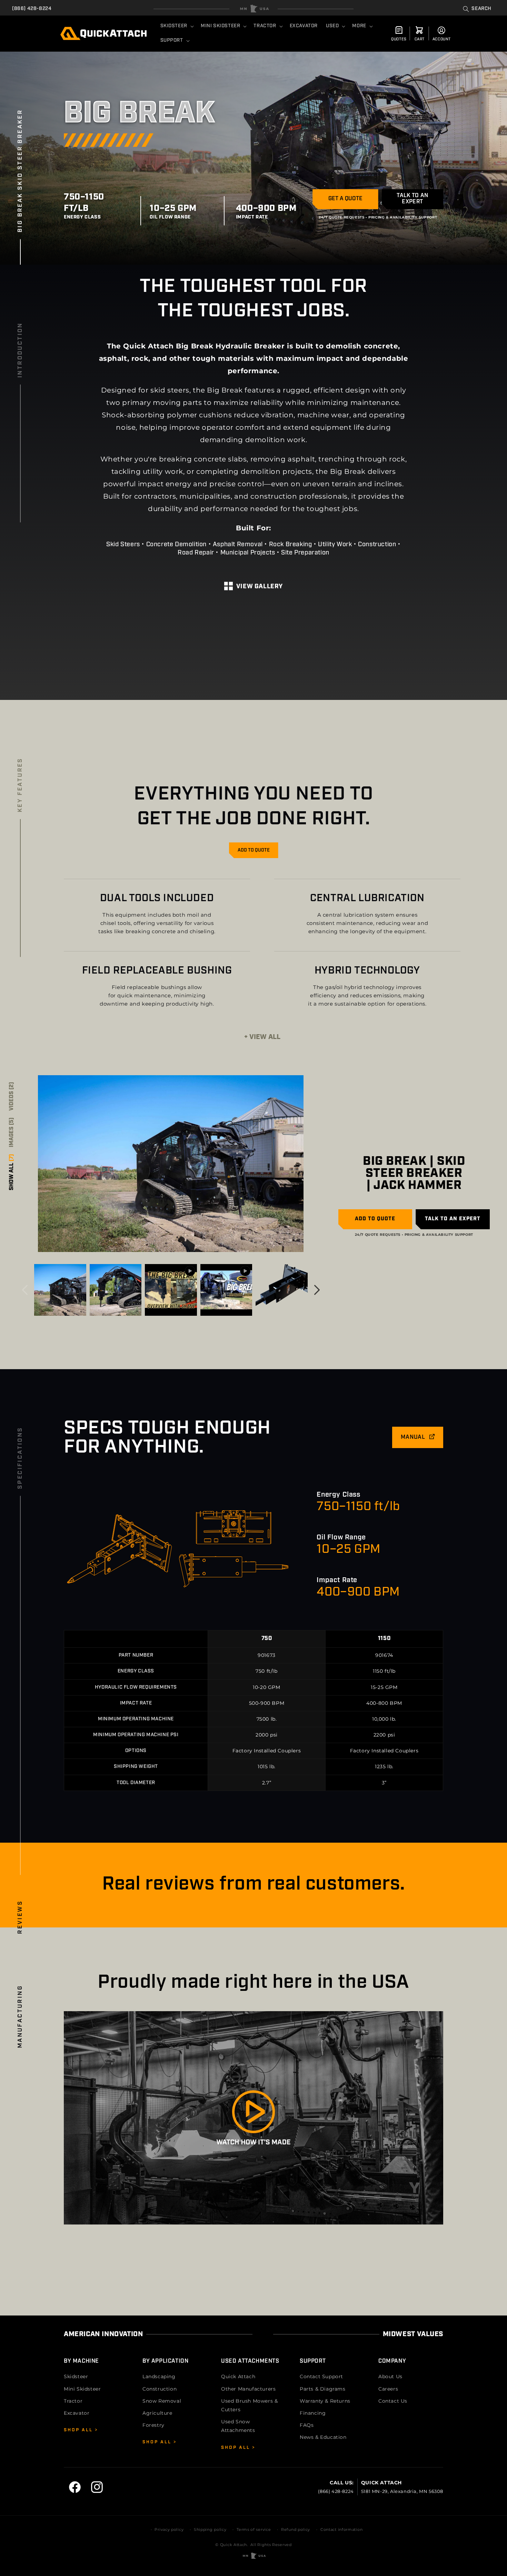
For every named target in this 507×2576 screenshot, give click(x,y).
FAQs (307, 2425)
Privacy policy (169, 2529)
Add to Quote (254, 850)
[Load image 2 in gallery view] (60, 1290)
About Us (390, 2376)
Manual (414, 1437)
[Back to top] (254, 9)
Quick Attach (238, 2376)
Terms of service (254, 2529)
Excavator (77, 2413)
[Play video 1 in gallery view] (171, 1290)
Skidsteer (76, 2376)
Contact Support (321, 2376)
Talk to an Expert (412, 199)
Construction (160, 2389)
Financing (313, 2413)
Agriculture (157, 2413)
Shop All (79, 2430)
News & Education (323, 2437)
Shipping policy (210, 2529)
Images (12, 1132)
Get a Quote (345, 199)
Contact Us (393, 2401)
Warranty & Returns (325, 2401)
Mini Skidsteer (82, 2389)
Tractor (73, 2401)
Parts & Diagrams (323, 2389)
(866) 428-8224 (32, 9)
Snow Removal (162, 2401)
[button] (477, 9)
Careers (388, 2389)
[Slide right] (317, 1290)
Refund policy (296, 2529)
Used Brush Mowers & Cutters (249, 2405)
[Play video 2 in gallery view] (226, 1290)
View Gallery (260, 587)
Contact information (341, 2529)
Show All (12, 1172)
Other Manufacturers (248, 2389)
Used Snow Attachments (238, 2426)
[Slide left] (25, 1290)
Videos (12, 1096)
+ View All (262, 1037)
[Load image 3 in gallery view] (116, 1290)
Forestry (153, 2425)
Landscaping (159, 2376)
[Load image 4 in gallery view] (282, 1290)
